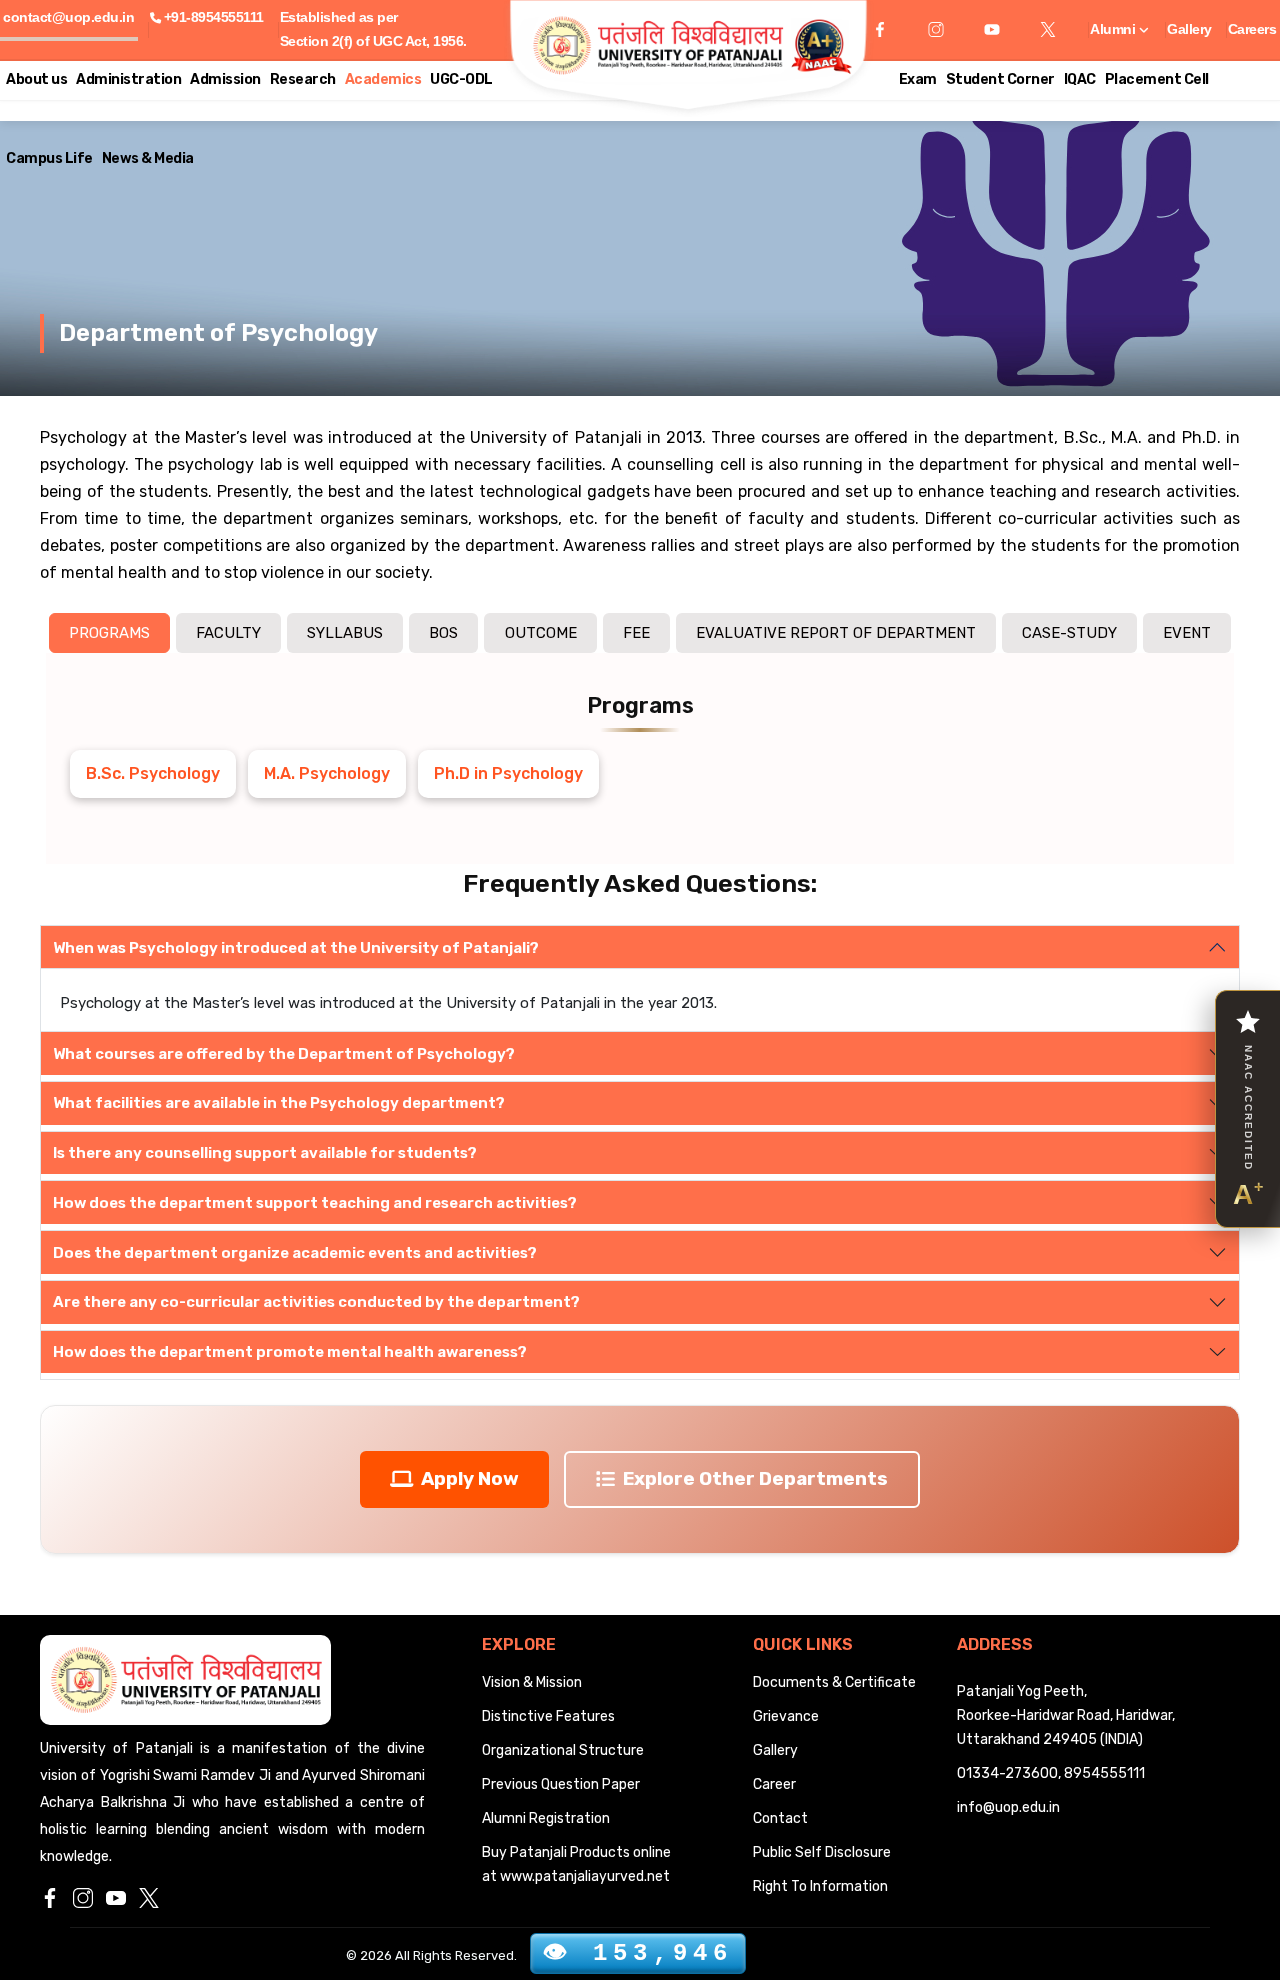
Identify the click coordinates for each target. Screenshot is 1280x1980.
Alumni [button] (1114, 29)
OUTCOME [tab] (541, 633)
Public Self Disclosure (822, 1852)
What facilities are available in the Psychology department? (279, 1103)
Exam (918, 79)
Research (303, 79)
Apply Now (470, 1478)
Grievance (786, 1716)
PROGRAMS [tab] (109, 633)
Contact (780, 1818)
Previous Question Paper (561, 1784)
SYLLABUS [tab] (345, 633)
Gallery (1189, 29)
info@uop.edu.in (1008, 1807)
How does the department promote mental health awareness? (290, 1352)
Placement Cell (1157, 79)
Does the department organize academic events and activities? (295, 1253)
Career (774, 1784)
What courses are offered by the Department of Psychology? (284, 1054)
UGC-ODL (461, 79)
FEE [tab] (636, 633)
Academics (383, 79)
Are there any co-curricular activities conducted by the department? (316, 1302)
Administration (128, 79)
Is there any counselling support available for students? (265, 1153)
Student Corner (1000, 79)
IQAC (1080, 79)
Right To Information (820, 1886)
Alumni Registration (546, 1818)
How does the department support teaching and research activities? (315, 1203)
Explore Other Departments (755, 1478)
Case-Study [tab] (1069, 633)
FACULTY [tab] (228, 633)
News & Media (148, 158)
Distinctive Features (548, 1716)
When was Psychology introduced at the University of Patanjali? (296, 948)
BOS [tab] (443, 633)
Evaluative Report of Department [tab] (836, 633)
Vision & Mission (532, 1682)
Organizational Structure (563, 1750)
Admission (225, 79)
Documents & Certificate (834, 1682)
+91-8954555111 (214, 17)
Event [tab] (1187, 633)
